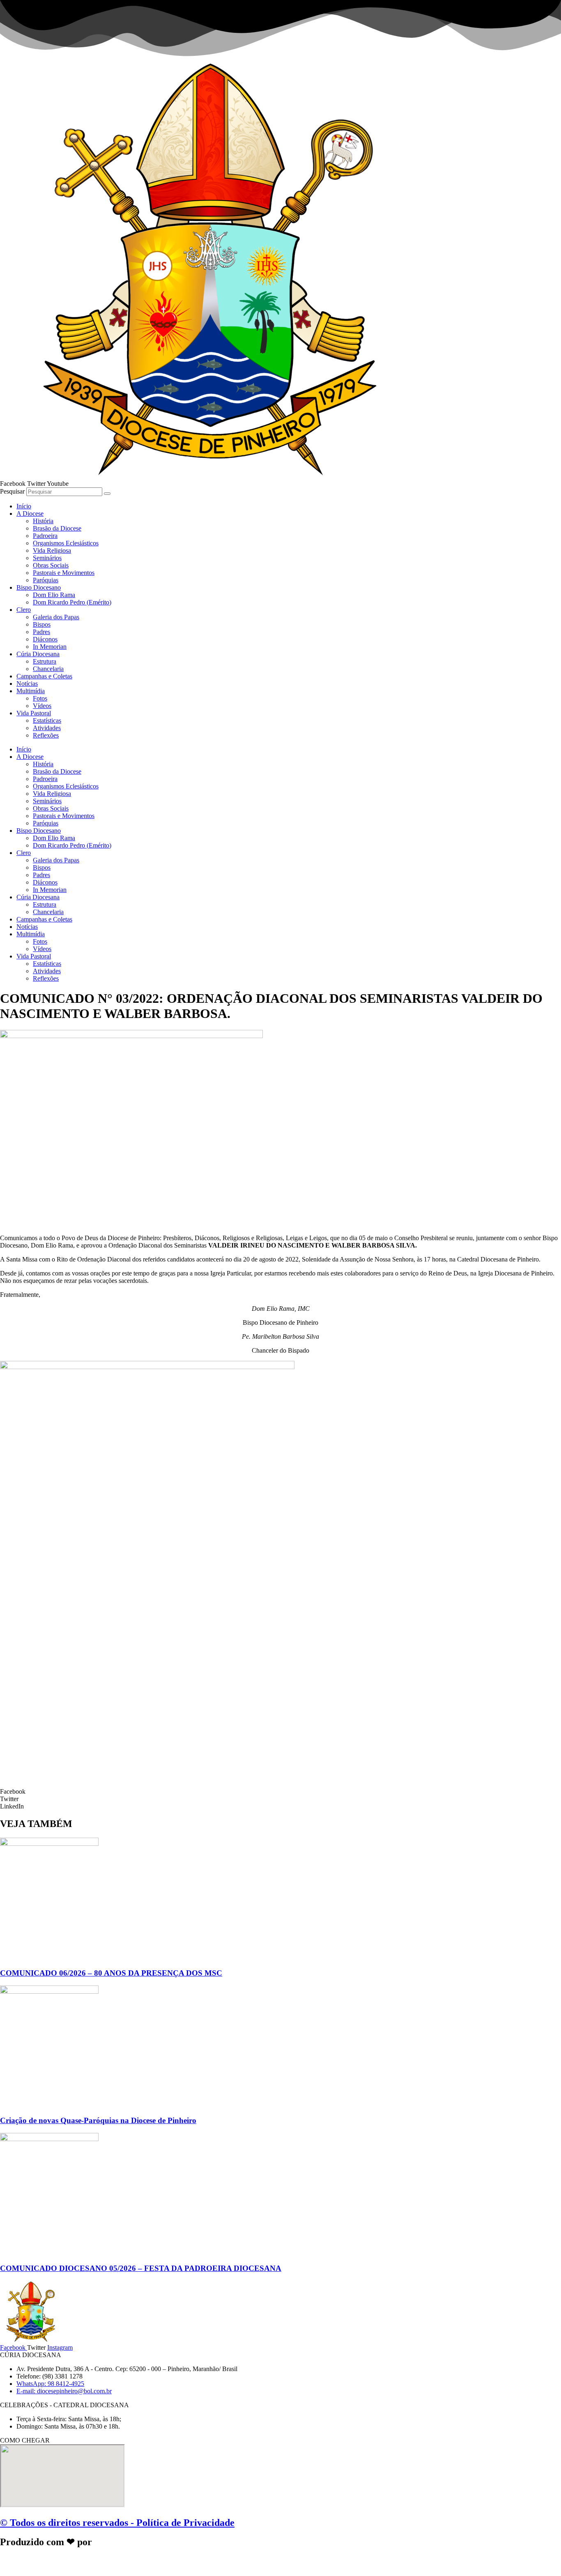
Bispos (42, 624)
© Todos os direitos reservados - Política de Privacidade (117, 2523)
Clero (24, 610)
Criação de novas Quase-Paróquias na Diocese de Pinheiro (98, 2120)
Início (24, 506)
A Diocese (30, 514)
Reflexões (46, 735)
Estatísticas (47, 720)
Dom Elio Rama (54, 595)
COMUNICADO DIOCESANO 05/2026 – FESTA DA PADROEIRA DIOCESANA (141, 2268)
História (43, 521)
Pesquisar (12, 491)
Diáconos (45, 639)
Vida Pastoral (34, 713)
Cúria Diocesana (38, 654)
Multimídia (31, 691)
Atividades (47, 728)
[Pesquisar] (107, 494)
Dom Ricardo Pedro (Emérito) (72, 602)
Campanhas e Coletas (44, 676)
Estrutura (45, 661)
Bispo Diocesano (39, 587)
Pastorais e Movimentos (64, 573)
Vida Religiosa (52, 550)
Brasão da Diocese (57, 528)
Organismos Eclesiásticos (66, 543)
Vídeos (42, 706)
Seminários (47, 558)
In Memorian (50, 647)
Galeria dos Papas (56, 617)
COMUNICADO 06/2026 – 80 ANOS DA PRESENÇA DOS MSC (111, 1973)
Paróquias (46, 580)
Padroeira (45, 536)
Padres (41, 632)
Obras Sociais (51, 565)
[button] (280, 1792)
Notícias (27, 684)
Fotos (40, 698)
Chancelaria (48, 669)
